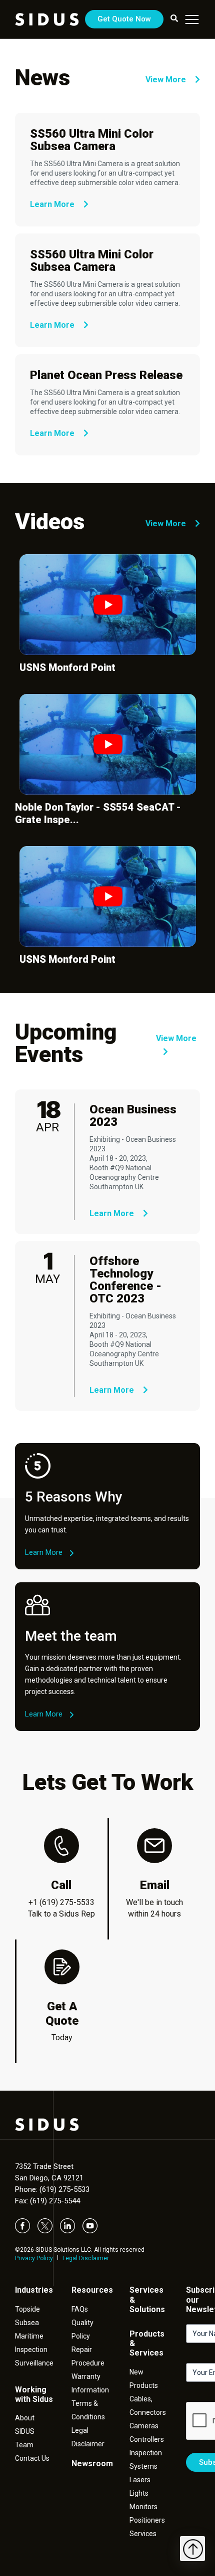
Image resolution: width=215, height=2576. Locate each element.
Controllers (147, 2439)
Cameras (144, 2426)
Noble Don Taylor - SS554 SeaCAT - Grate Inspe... (98, 813)
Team (24, 2445)
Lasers (140, 2480)
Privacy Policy (34, 2258)
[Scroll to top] (192, 2549)
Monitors (143, 2507)
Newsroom (92, 2464)
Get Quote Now (124, 19)
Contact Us (32, 2458)
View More (167, 80)
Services (143, 2534)
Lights (139, 2493)
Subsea (27, 2323)
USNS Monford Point (67, 667)
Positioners (147, 2520)
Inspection (31, 2350)
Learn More (53, 204)
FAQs (80, 2309)
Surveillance (34, 2363)
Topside (27, 2309)
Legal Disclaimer (86, 2258)
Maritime (29, 2336)
